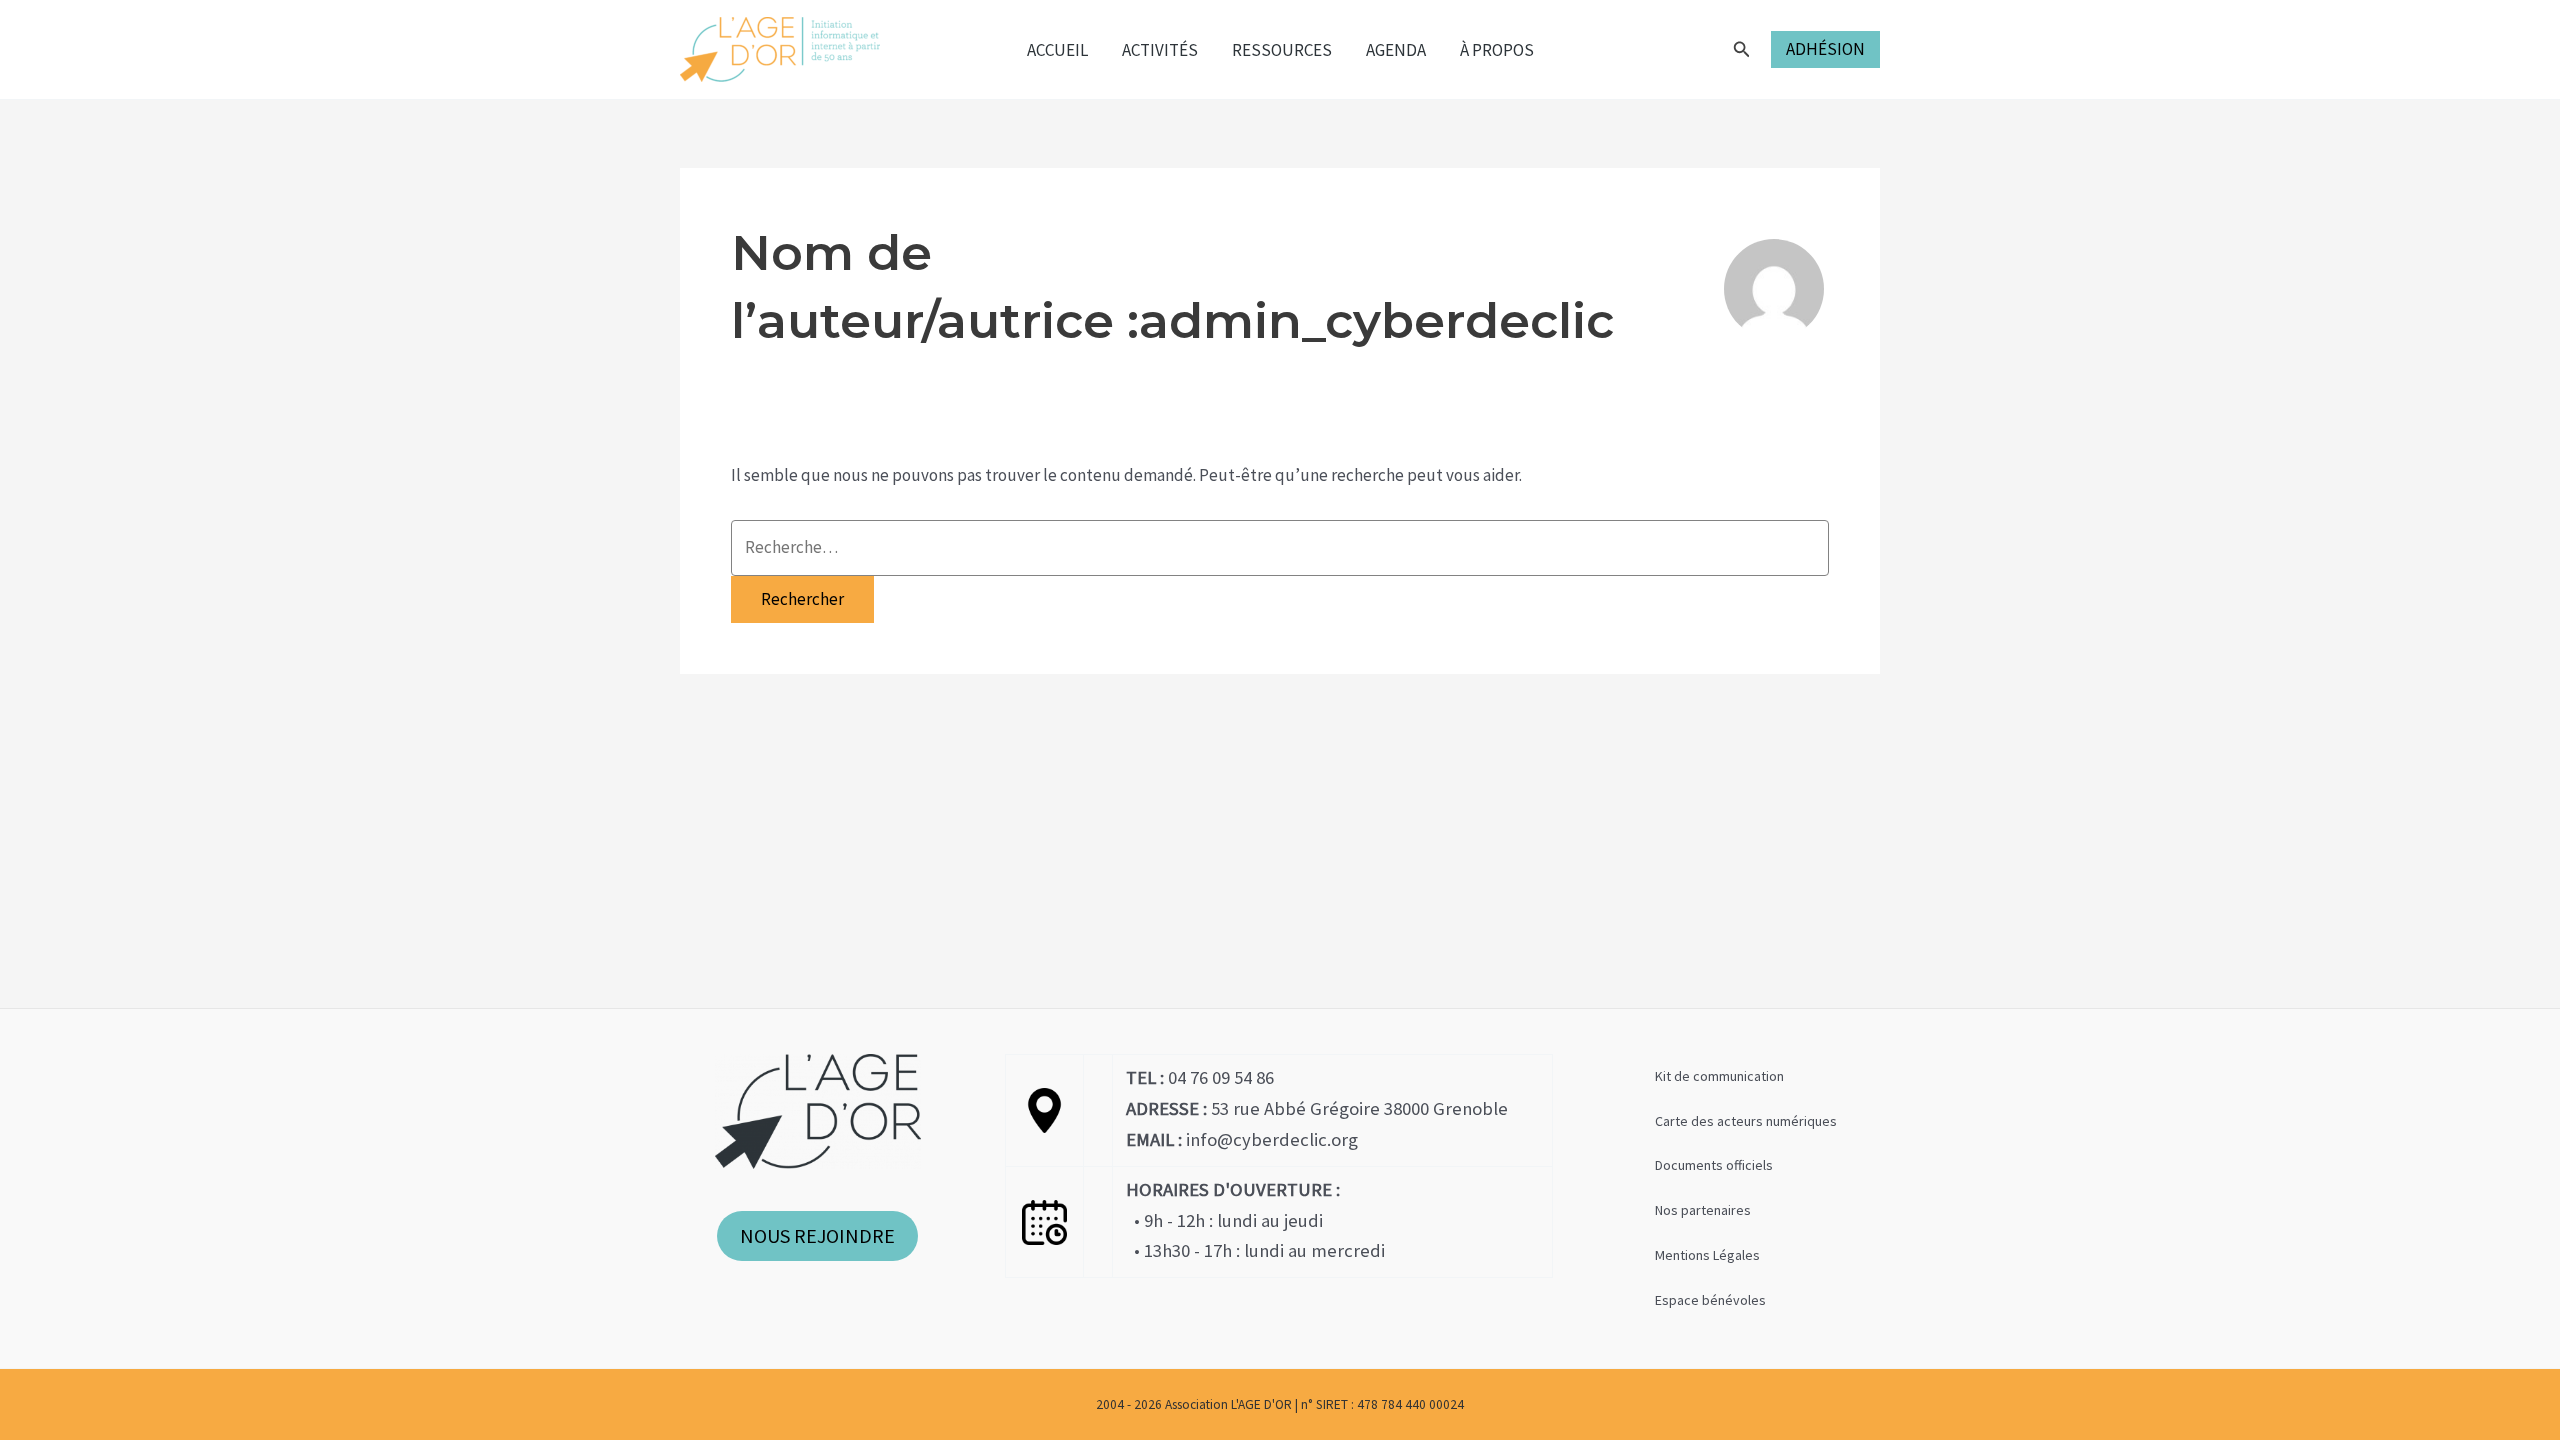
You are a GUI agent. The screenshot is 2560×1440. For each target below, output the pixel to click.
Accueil (1057, 50)
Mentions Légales (1707, 1255)
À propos (1497, 50)
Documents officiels (1714, 1165)
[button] (1742, 50)
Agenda (1396, 50)
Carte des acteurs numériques (1746, 1121)
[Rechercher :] (1280, 548)
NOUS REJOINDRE (817, 1235)
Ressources (1282, 50)
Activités (1160, 50)
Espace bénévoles (1710, 1300)
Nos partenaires (1703, 1210)
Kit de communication (1719, 1076)
